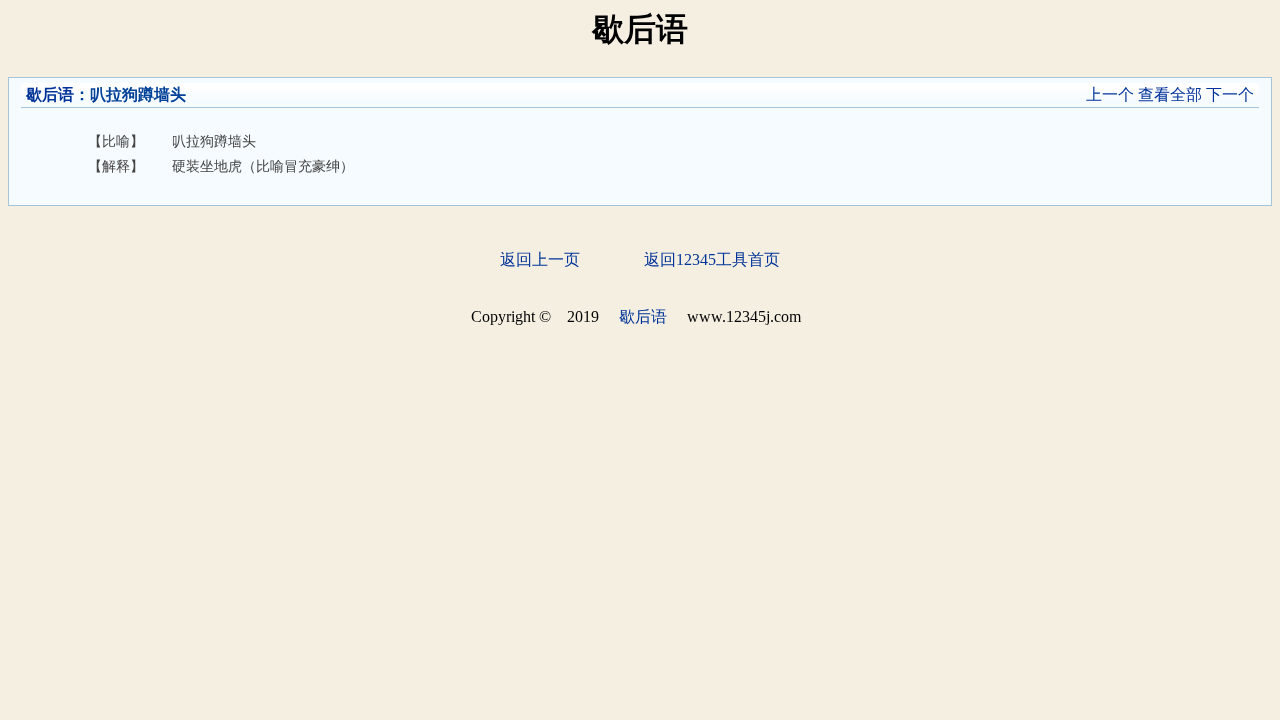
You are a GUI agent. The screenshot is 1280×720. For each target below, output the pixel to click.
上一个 (1110, 94)
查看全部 (1170, 94)
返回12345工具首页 (712, 259)
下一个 (1230, 94)
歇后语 (50, 94)
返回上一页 (540, 259)
